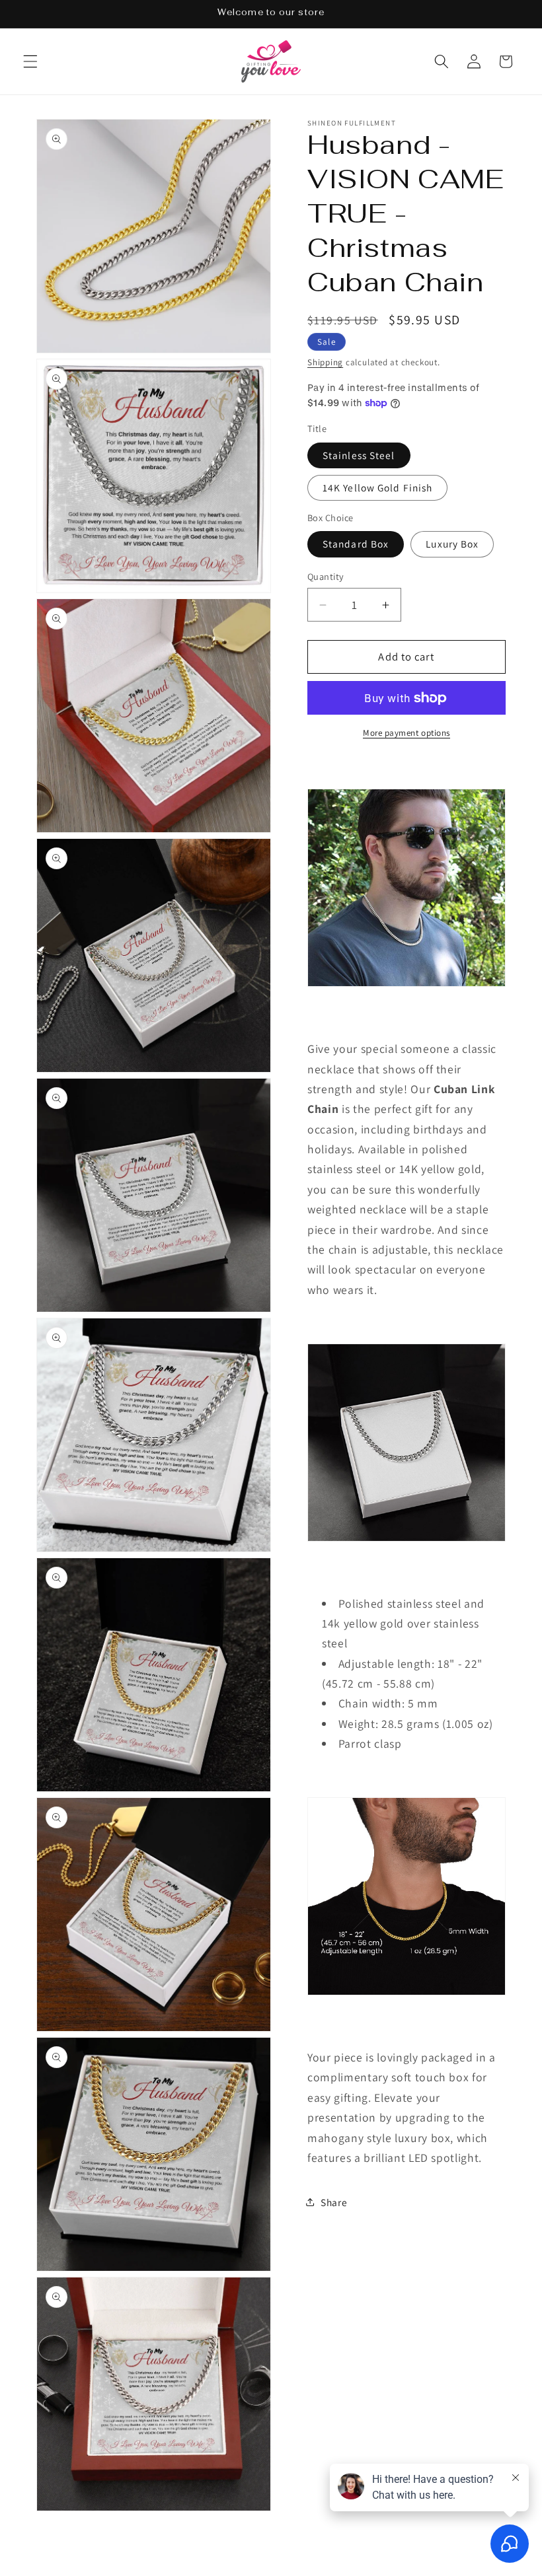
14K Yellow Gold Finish (377, 487)
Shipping (325, 362)
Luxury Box (452, 544)
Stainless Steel (359, 455)
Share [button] (334, 2202)
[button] (30, 61)
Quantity (326, 576)
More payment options (406, 733)
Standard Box (356, 544)
